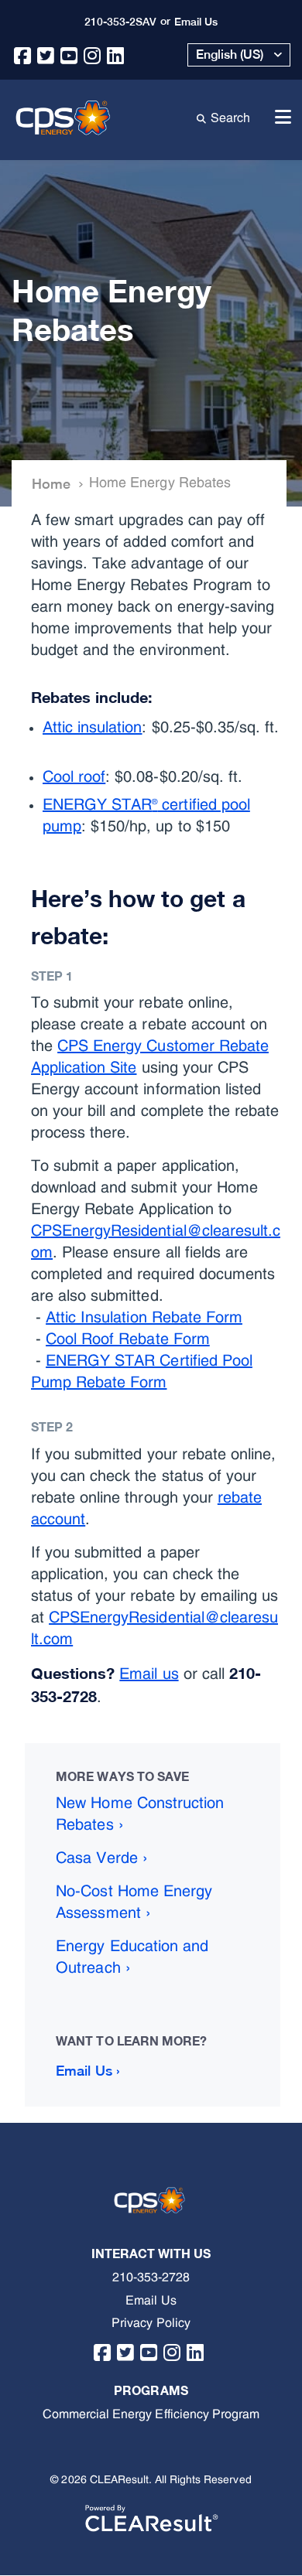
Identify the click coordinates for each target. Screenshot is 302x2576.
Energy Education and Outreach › (132, 1957)
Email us (149, 1674)
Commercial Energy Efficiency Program (151, 2414)
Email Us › (88, 2071)
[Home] (65, 116)
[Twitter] (46, 51)
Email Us (151, 2301)
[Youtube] (69, 51)
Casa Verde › (101, 1858)
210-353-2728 (151, 2277)
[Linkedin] (116, 51)
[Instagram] (93, 51)
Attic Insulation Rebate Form (144, 1318)
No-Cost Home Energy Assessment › (134, 1902)
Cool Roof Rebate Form (128, 1339)
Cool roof (74, 777)
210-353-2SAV (120, 22)
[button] (239, 55)
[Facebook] (23, 51)
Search (234, 117)
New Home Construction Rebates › (140, 1814)
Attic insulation (92, 728)
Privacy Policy (151, 2323)
